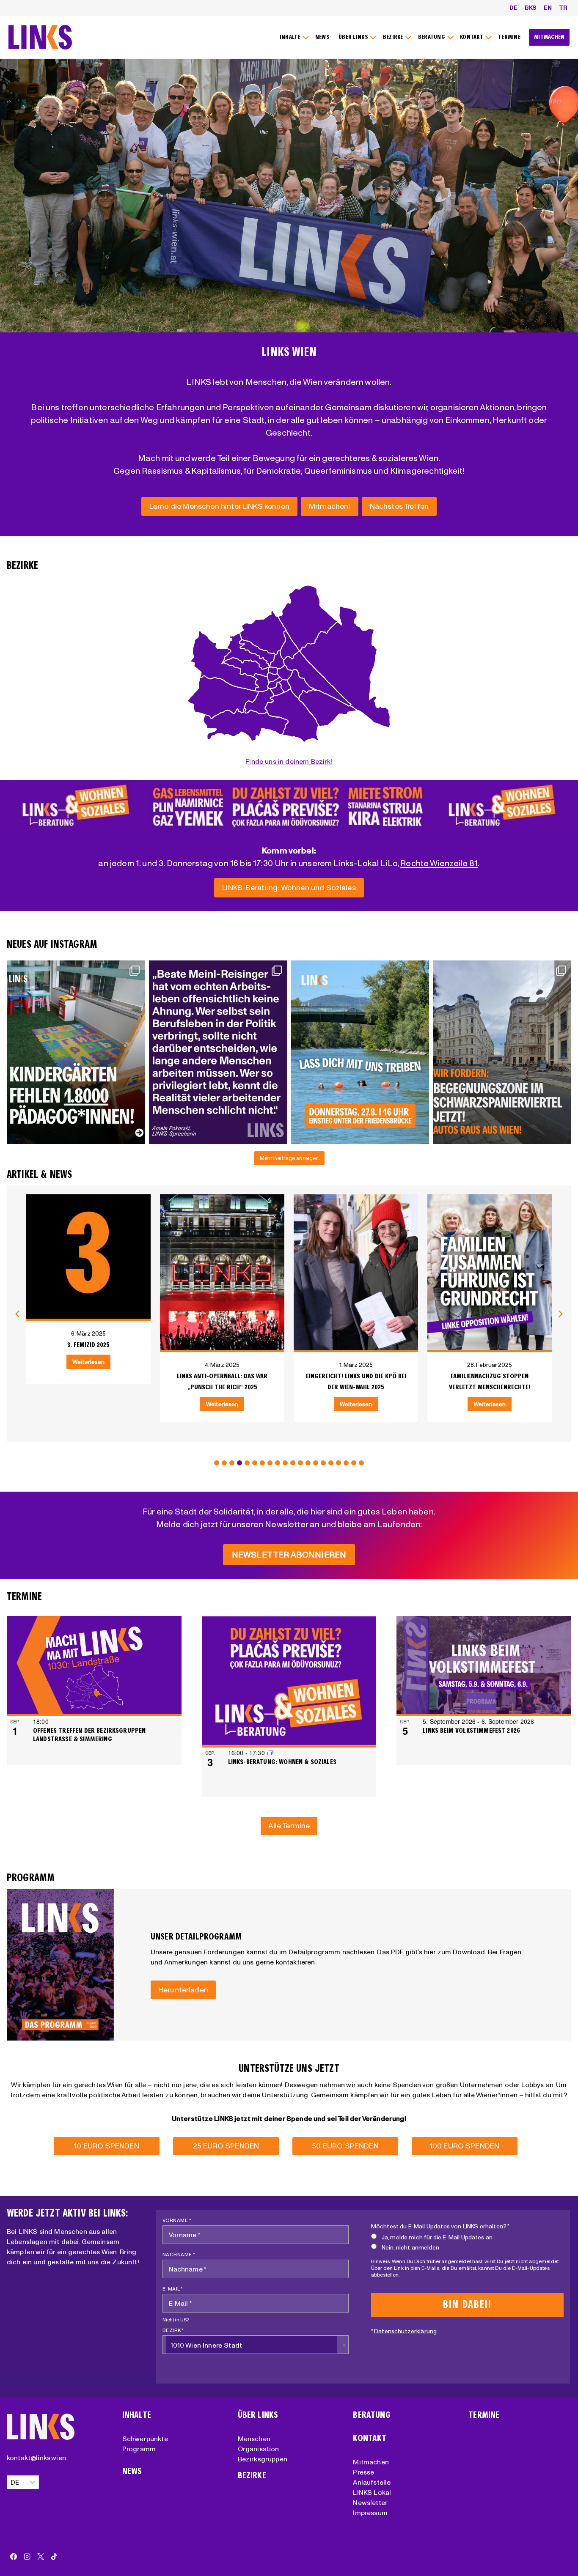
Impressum (370, 2513)
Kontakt (370, 2438)
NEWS (322, 37)
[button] (217, 1463)
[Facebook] (14, 2557)
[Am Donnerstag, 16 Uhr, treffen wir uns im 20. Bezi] (360, 1052)
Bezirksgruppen (263, 2459)
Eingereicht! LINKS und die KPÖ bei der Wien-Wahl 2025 (224, 1381)
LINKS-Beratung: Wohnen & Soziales (282, 1762)
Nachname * (179, 2254)
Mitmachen (371, 2462)
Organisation (259, 2449)
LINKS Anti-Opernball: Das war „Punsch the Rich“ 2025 (90, 1381)
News (132, 2471)
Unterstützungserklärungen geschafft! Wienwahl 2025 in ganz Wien (491, 1387)
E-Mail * (173, 2289)
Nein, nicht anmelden (410, 2247)
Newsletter (370, 2502)
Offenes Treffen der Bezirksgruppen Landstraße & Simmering (89, 1735)
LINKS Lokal (372, 2492)
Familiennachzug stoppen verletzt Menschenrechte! (358, 1381)
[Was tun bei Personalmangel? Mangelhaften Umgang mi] (76, 1052)
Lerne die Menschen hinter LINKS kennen (219, 506)
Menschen (254, 2439)
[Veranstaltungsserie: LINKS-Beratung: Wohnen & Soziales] (270, 1753)
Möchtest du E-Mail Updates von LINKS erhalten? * (440, 2226)
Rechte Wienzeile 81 (439, 863)
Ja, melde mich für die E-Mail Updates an (437, 2237)
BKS (531, 8)
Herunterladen (183, 1990)
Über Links (258, 2415)
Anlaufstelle (372, 2482)
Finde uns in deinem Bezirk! (289, 761)
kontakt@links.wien (36, 2458)
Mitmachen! (330, 506)
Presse (363, 2472)
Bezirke (252, 2476)
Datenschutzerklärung (405, 2331)
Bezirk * (173, 2330)
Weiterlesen (90, 1404)
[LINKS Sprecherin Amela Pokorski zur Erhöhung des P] (218, 1052)
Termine (484, 2415)
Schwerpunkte (145, 2439)
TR (563, 8)
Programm (139, 2449)
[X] (41, 2557)
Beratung (372, 2415)
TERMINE (509, 37)
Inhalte (137, 2415)
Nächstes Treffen (399, 506)
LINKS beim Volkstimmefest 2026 (471, 1730)
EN (548, 8)
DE (513, 8)
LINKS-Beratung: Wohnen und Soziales (289, 887)
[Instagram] (27, 2557)
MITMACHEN (549, 37)
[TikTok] (54, 2557)
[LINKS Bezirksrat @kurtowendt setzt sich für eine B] (502, 1052)
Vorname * (177, 2220)
